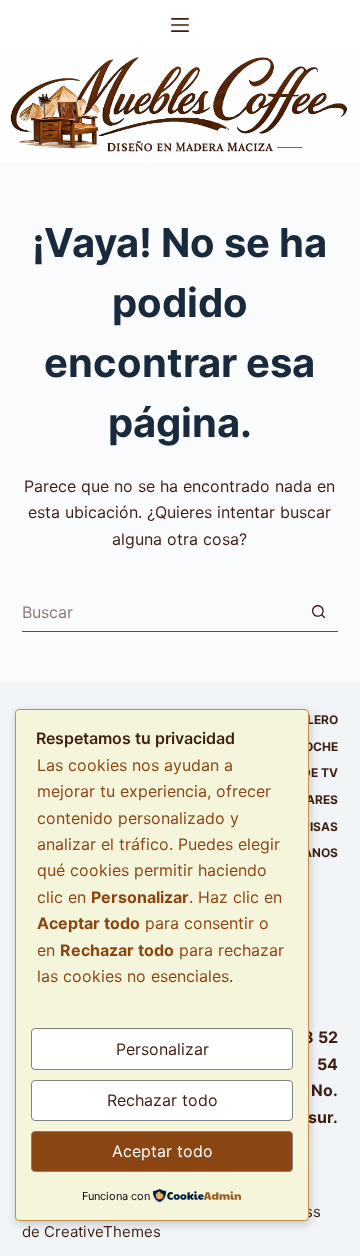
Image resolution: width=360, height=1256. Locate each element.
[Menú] (180, 25)
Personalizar (162, 1049)
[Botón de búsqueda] (318, 612)
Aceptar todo (162, 1151)
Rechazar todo (162, 1100)
